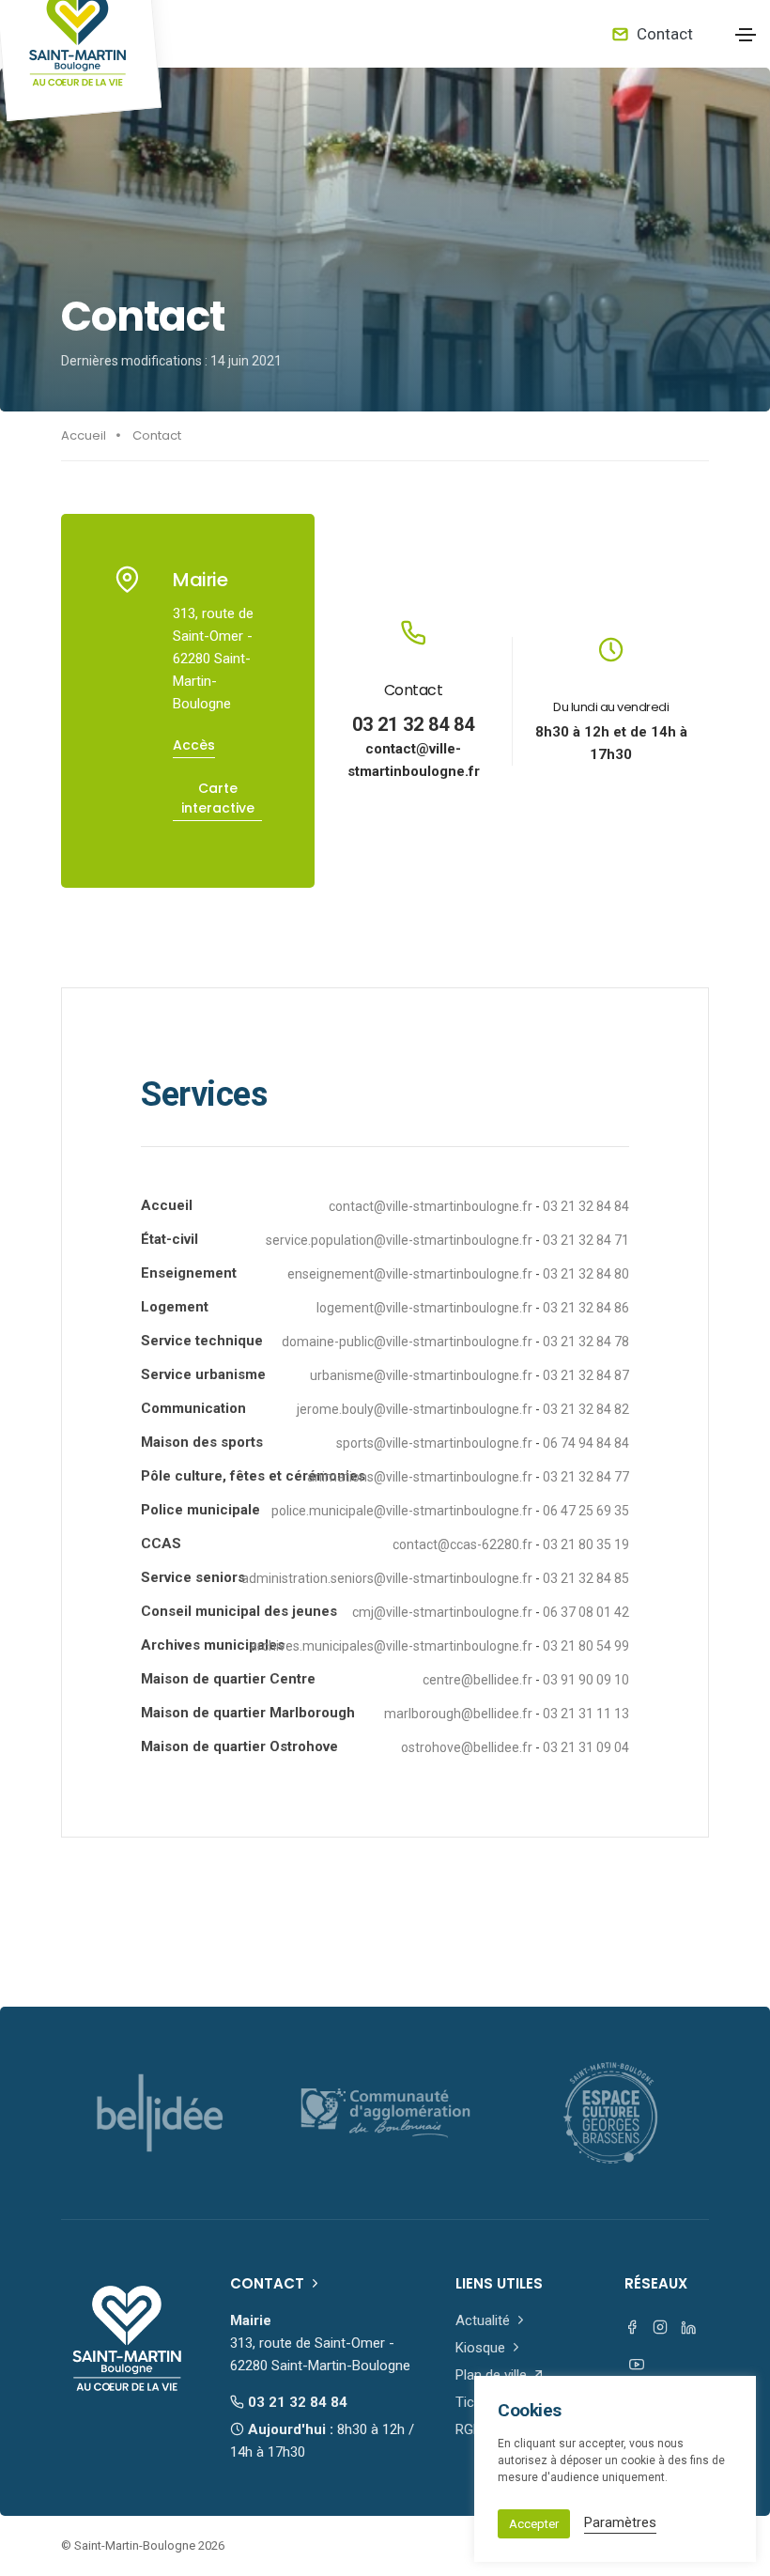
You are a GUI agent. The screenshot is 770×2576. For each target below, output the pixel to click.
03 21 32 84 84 (413, 724)
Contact (663, 34)
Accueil (84, 435)
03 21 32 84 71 (586, 1240)
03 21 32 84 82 (586, 1409)
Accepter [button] (534, 2524)
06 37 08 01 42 (586, 1612)
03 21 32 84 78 (586, 1342)
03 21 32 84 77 (586, 1477)
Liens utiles (499, 2283)
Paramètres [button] (620, 2522)
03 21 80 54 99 (586, 1646)
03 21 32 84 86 (586, 1308)
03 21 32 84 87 (586, 1375)
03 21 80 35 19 (586, 1544)
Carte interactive (218, 798)
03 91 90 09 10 (586, 1680)
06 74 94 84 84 (586, 1443)
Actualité (485, 2320)
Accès (194, 745)
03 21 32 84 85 (586, 1578)
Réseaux (656, 2283)
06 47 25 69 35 (586, 1511)
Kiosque (482, 2348)
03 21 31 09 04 (586, 1747)
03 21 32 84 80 (586, 1274)
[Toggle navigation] (746, 35)
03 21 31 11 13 (586, 1714)
